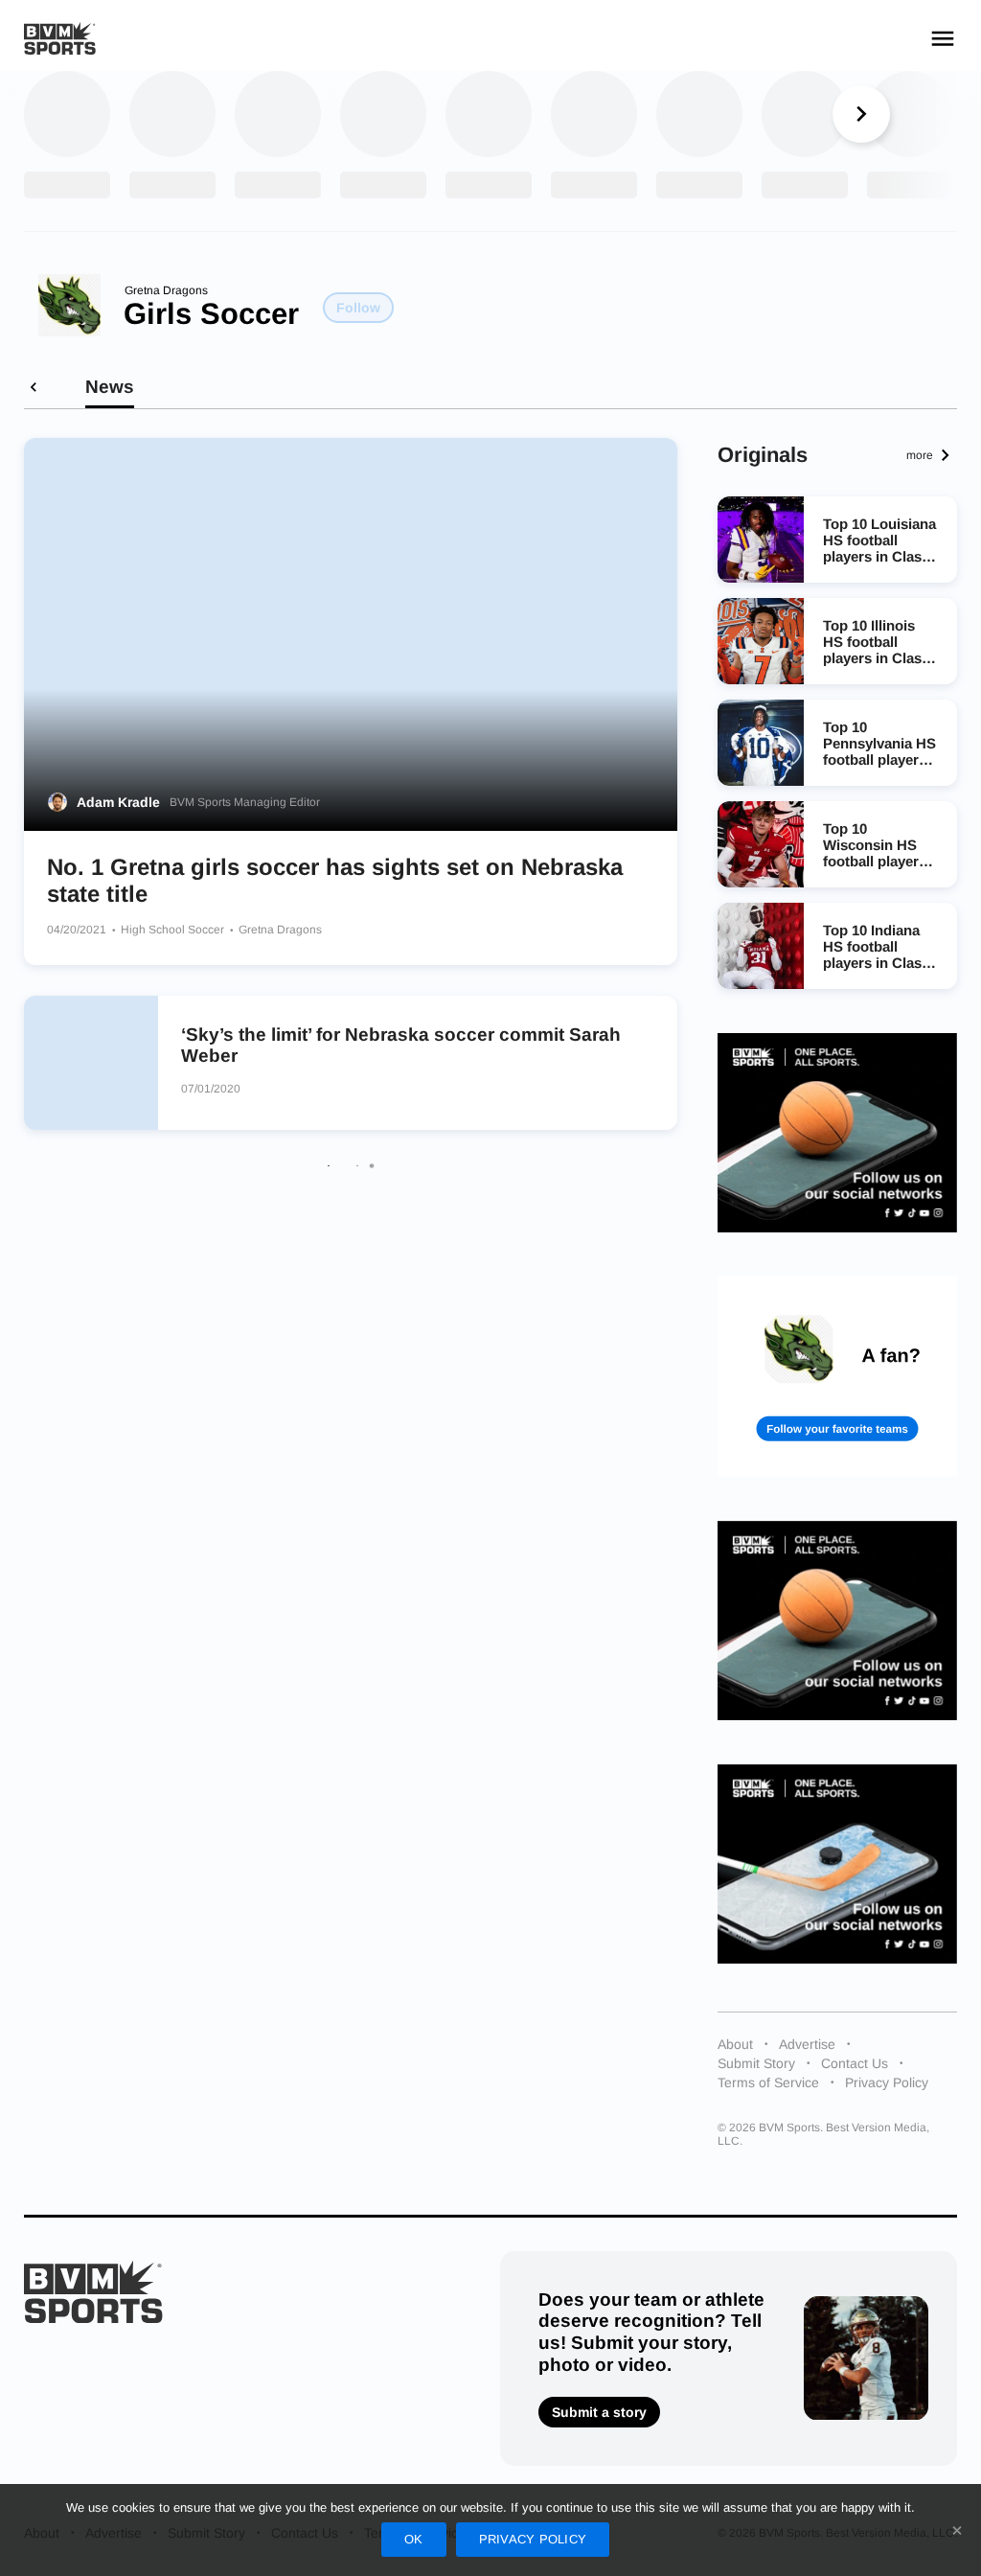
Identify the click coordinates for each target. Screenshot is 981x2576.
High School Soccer (174, 930)
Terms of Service (768, 2082)
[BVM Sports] (93, 2292)
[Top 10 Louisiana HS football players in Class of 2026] (761, 540)
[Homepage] (60, 39)
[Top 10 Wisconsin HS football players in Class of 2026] (761, 844)
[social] (837, 1133)
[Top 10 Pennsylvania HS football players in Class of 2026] (761, 743)
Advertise (807, 2044)
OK (414, 2539)
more (920, 455)
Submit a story (599, 2412)
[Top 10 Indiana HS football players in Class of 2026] (761, 946)
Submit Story (756, 2063)
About (735, 2044)
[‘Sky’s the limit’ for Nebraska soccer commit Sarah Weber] (91, 1063)
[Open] (943, 38)
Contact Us (855, 2063)
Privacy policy (533, 2539)
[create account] (837, 1376)
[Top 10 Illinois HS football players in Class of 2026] (761, 641)
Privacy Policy (887, 2082)
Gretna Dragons (166, 290)
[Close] (957, 2530)
